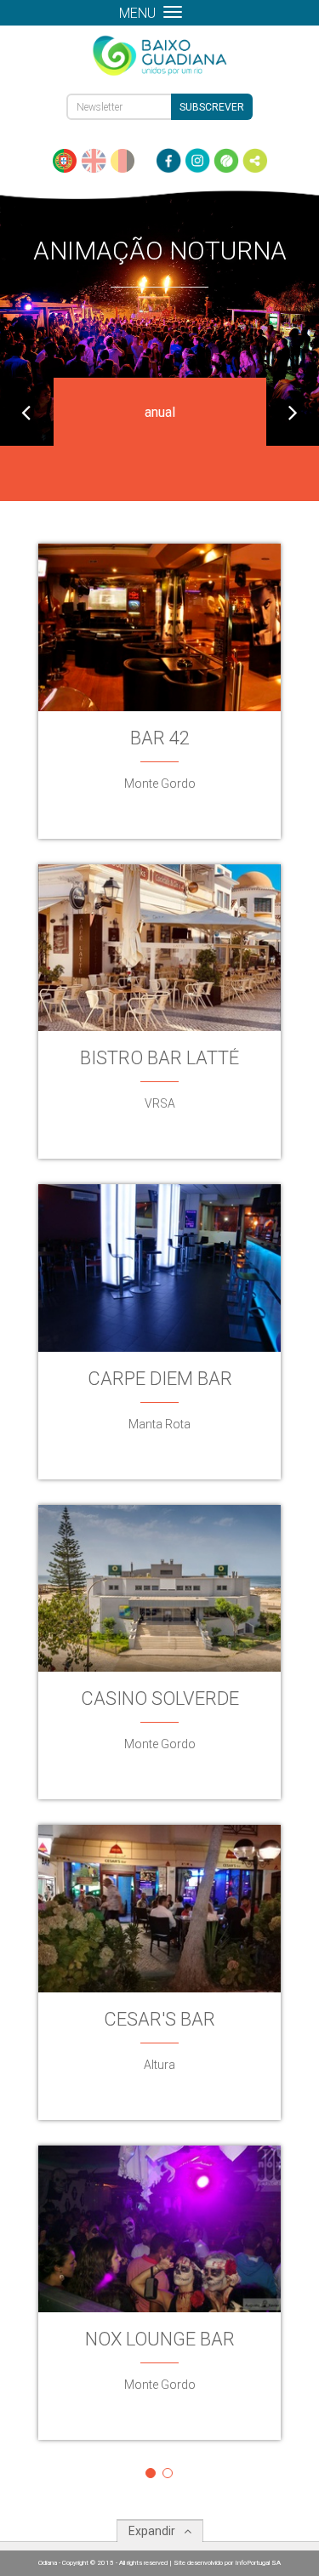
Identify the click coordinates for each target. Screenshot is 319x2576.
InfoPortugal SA (258, 2563)
